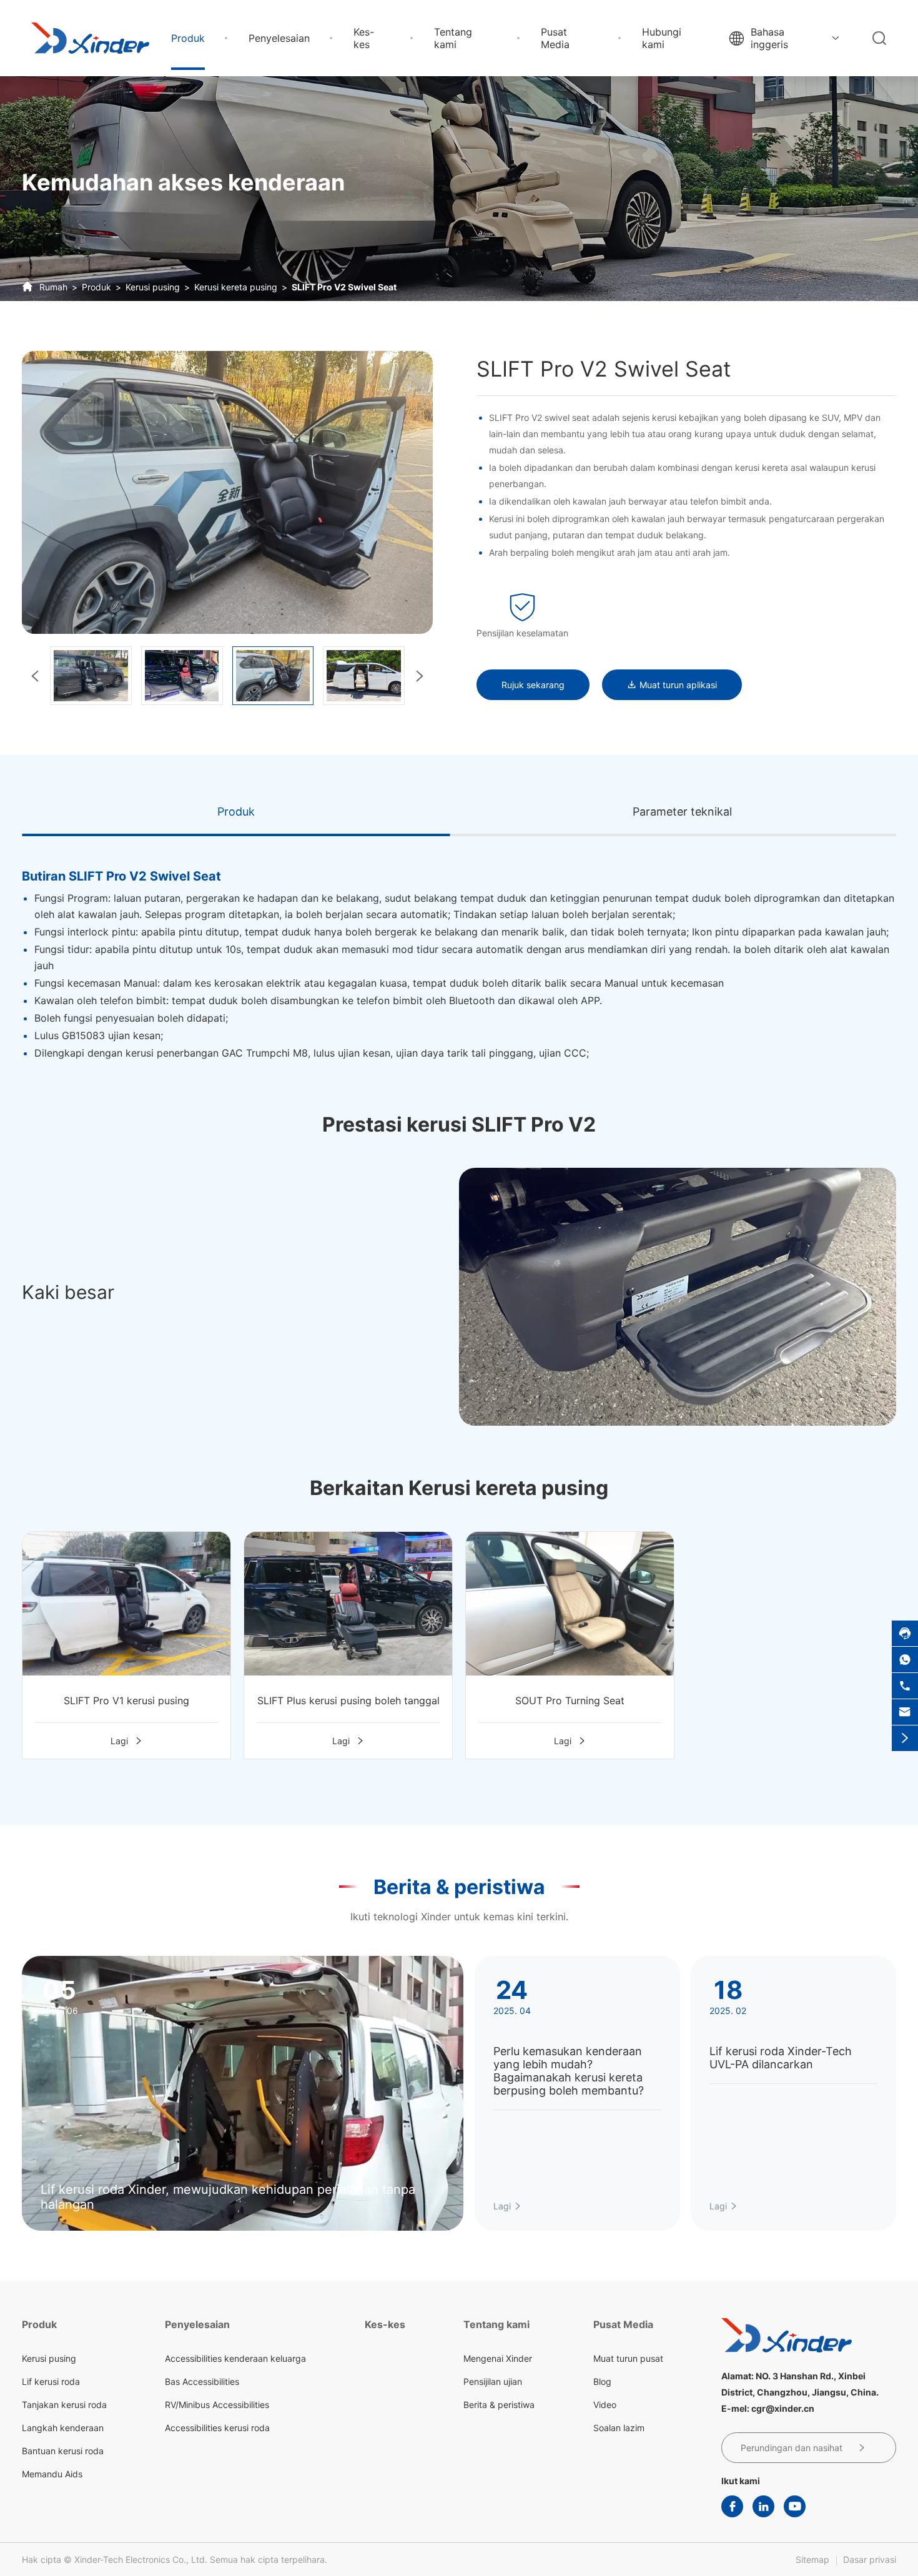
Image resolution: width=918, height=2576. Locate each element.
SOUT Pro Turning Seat (570, 1700)
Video (605, 2405)
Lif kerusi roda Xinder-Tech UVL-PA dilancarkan (781, 2058)
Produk (188, 38)
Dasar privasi (870, 2559)
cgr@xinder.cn (783, 2408)
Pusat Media (555, 38)
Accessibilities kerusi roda (217, 2428)
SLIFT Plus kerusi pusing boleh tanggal (348, 1700)
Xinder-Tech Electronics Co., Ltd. (141, 2559)
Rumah (53, 287)
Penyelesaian (279, 38)
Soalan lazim (619, 2428)
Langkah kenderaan (63, 2428)
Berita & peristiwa (459, 1887)
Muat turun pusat (628, 2358)
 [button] (420, 676)
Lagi (127, 1741)
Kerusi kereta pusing (236, 287)
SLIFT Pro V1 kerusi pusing (126, 1700)
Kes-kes (364, 38)
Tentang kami (453, 38)
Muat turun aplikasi (672, 685)
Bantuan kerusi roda (63, 2451)
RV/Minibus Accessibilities (217, 2405)
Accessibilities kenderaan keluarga (235, 2358)
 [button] (35, 676)
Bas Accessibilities (202, 2381)
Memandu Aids (52, 2474)
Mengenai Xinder (498, 2358)
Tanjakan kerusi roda (64, 2405)
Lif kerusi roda (51, 2381)
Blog (602, 2381)
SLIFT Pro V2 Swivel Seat (344, 287)
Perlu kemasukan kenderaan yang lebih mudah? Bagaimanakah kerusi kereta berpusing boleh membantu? (569, 2071)
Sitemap (812, 2559)
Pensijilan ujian (493, 2381)
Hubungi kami (662, 38)
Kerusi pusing (153, 287)
